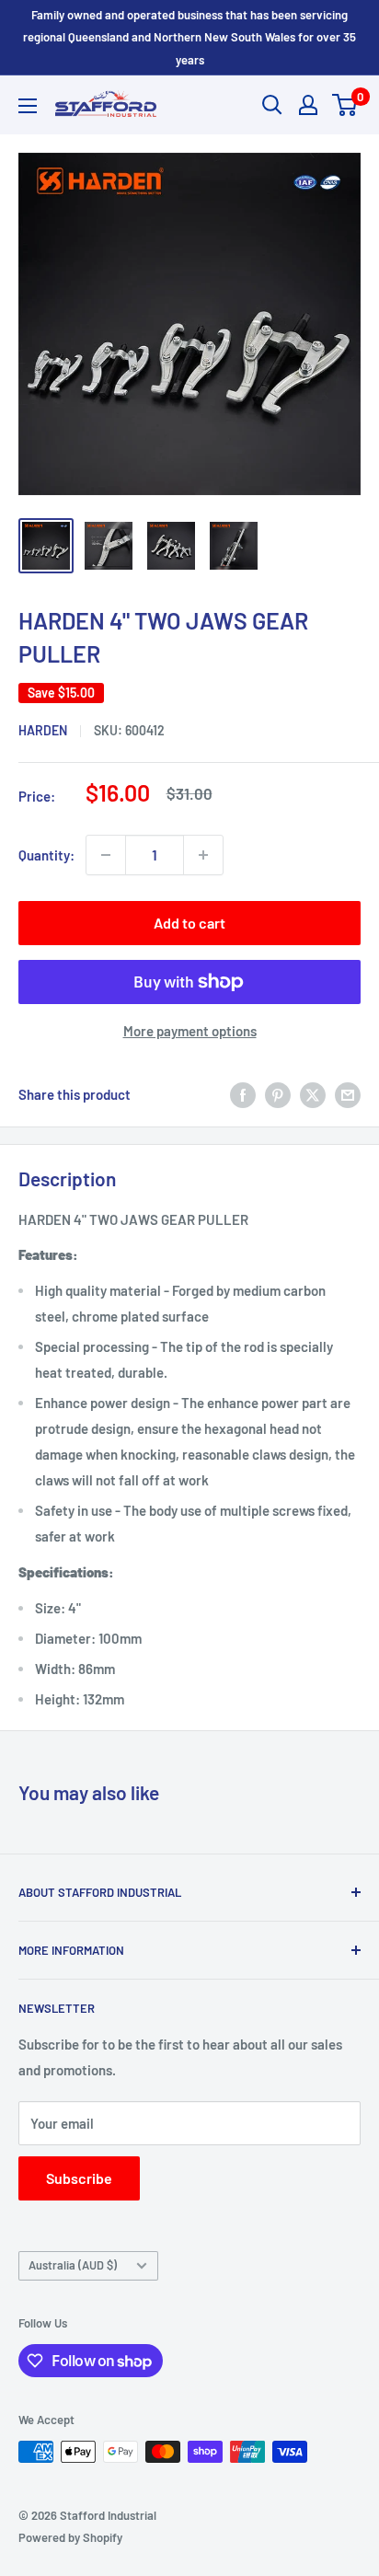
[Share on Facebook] (243, 1094)
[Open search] (272, 105)
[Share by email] (348, 1094)
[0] (345, 105)
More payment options (190, 1031)
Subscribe (79, 2178)
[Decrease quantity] (106, 855)
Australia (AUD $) (73, 2265)
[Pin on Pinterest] (278, 1094)
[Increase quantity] (203, 855)
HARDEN (43, 730)
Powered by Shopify (70, 2537)
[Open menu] (28, 106)
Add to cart (189, 923)
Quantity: (46, 855)
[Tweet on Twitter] (313, 1094)
